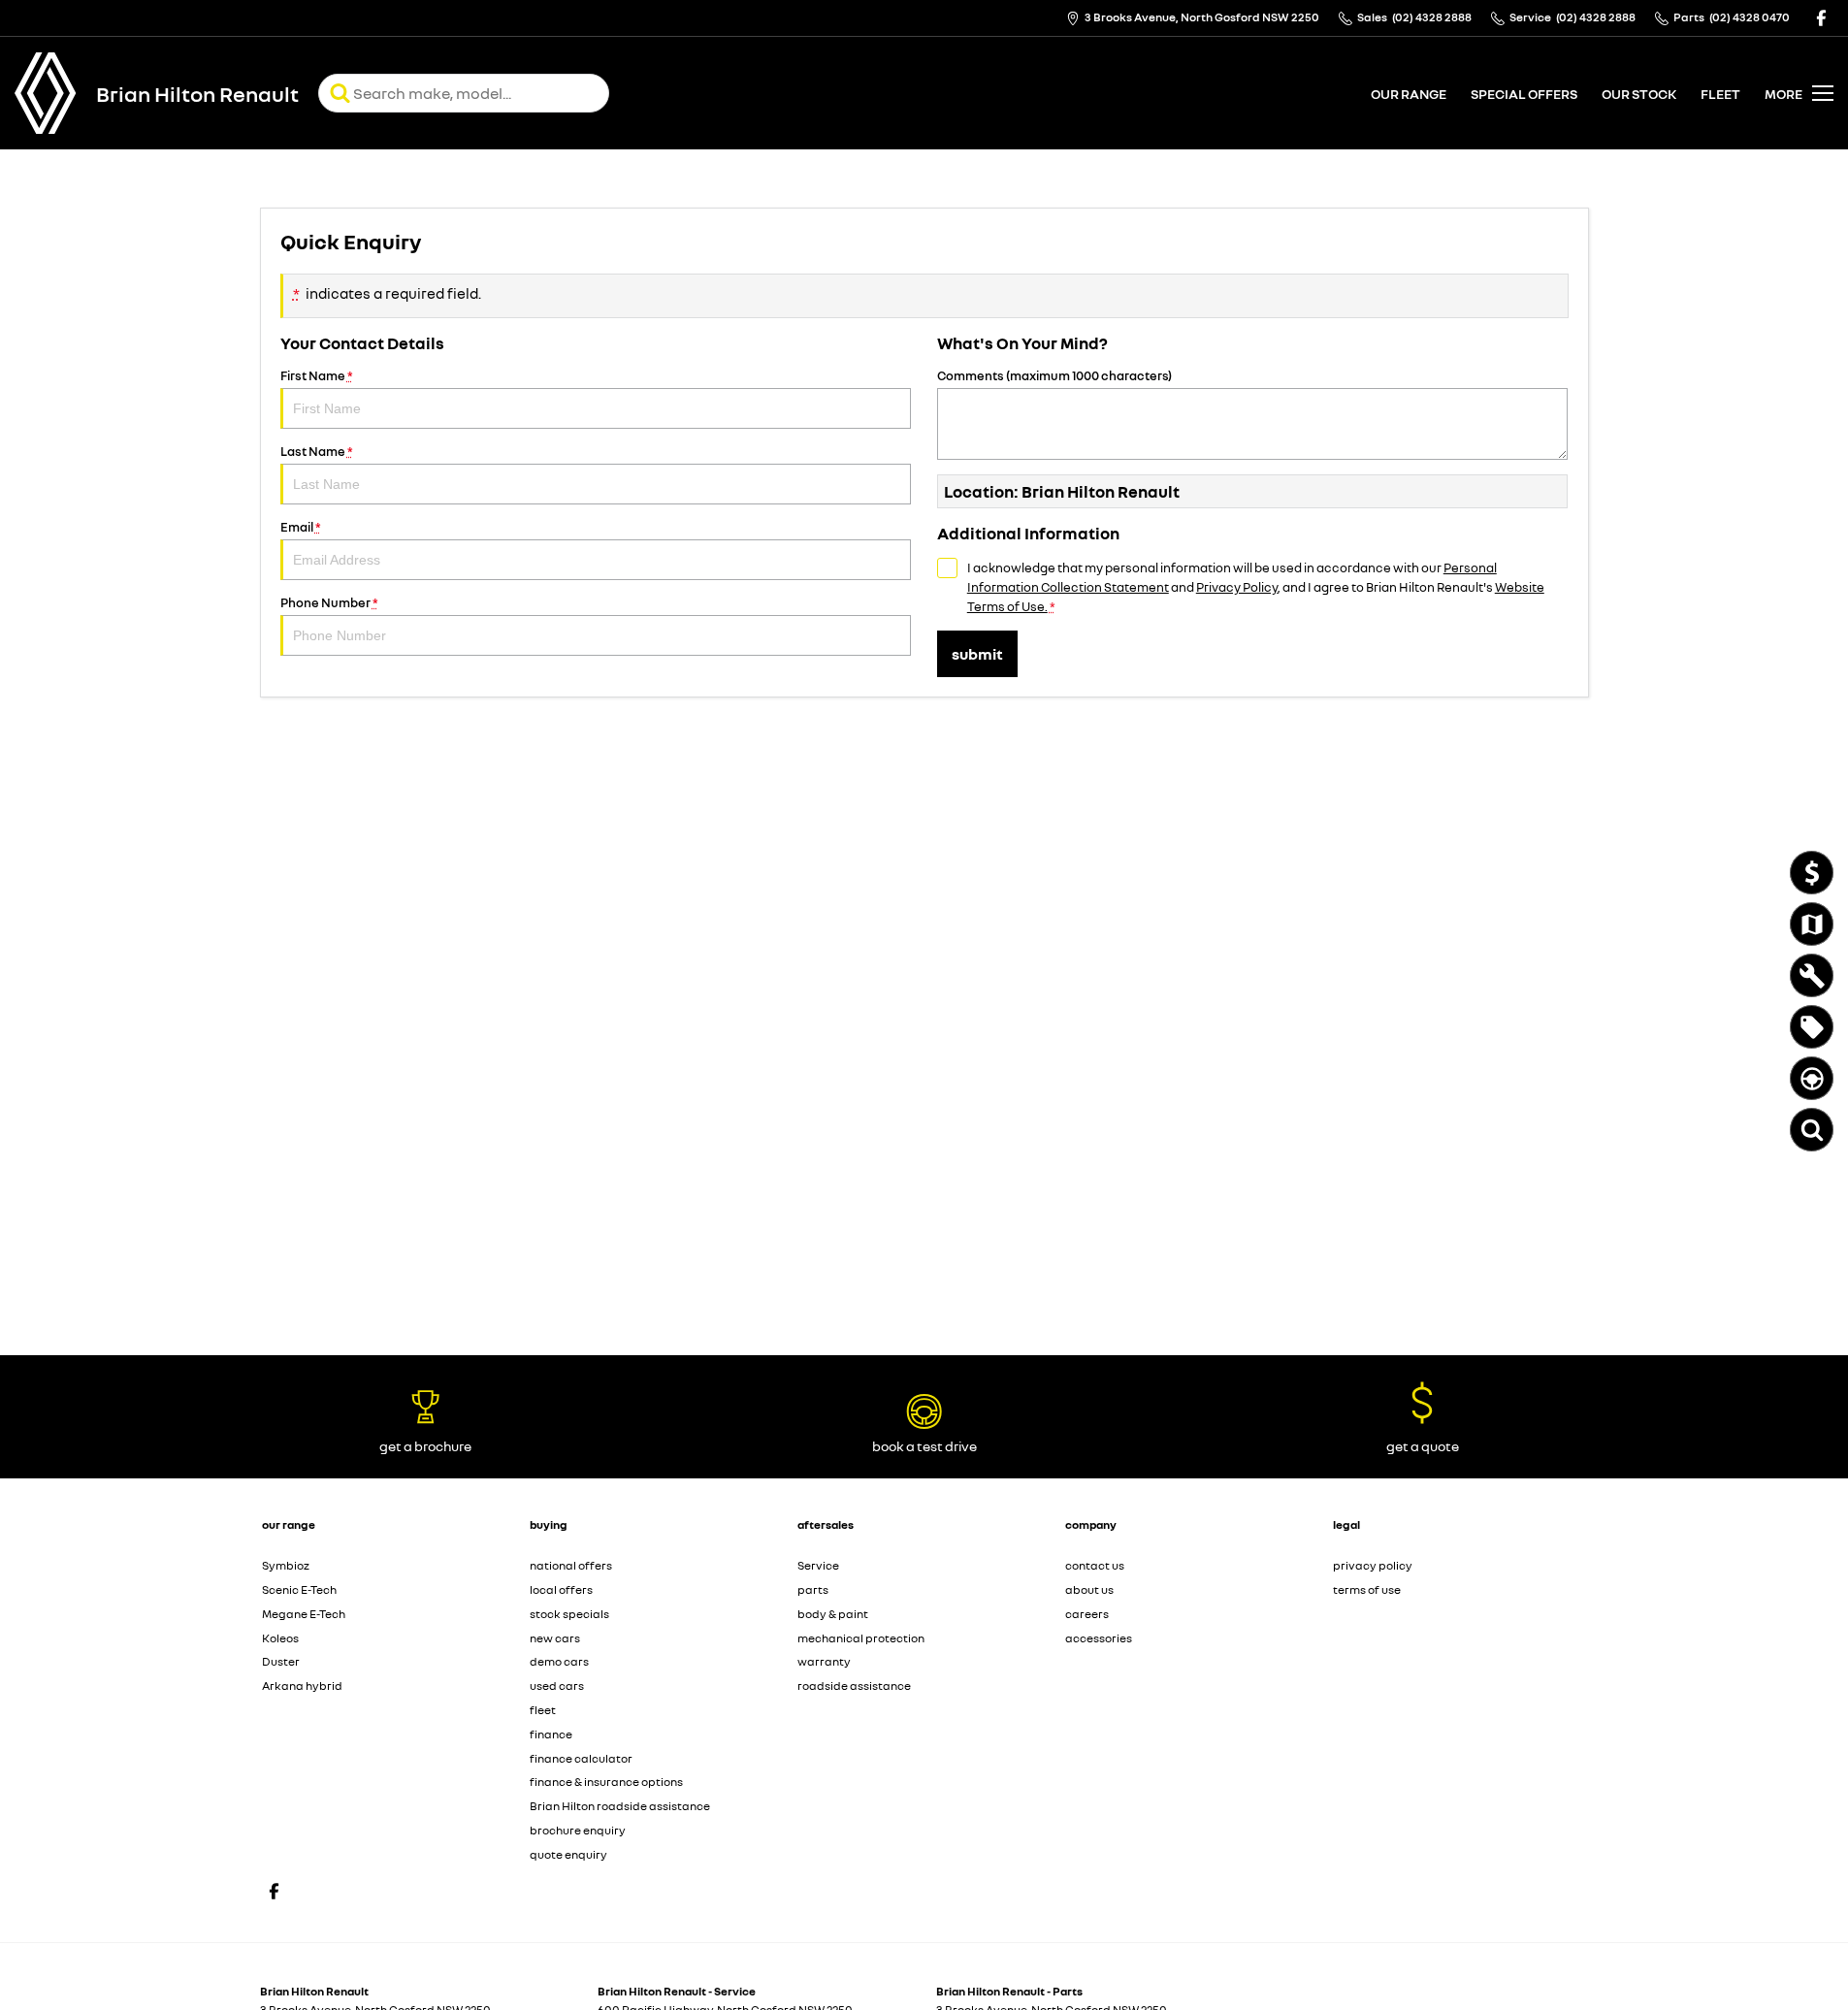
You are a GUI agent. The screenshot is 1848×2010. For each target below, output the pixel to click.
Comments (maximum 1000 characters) (1054, 375)
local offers (561, 1589)
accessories (1099, 1638)
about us (1089, 1589)
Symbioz (286, 1565)
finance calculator (581, 1758)
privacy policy (1373, 1565)
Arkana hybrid (302, 1686)
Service (818, 1565)
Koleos (280, 1638)
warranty (824, 1661)
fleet (1720, 94)
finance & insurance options (606, 1782)
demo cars (559, 1661)
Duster (281, 1661)
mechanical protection (861, 1638)
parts (813, 1589)
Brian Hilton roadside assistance (620, 1806)
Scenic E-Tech (299, 1589)
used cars (557, 1686)
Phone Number (329, 602)
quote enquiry (568, 1854)
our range (1409, 94)
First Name (317, 375)
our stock (1639, 94)
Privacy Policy (1237, 587)
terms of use (1367, 1589)
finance (551, 1734)
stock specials (569, 1614)
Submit (977, 654)
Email (301, 527)
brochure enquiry (578, 1830)
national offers (571, 1565)
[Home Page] (46, 93)
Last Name (317, 451)
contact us (1095, 1565)
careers (1087, 1614)
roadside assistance (854, 1686)
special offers (1524, 94)
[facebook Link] (1821, 18)
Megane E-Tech (304, 1614)
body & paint (833, 1614)
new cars (555, 1638)
